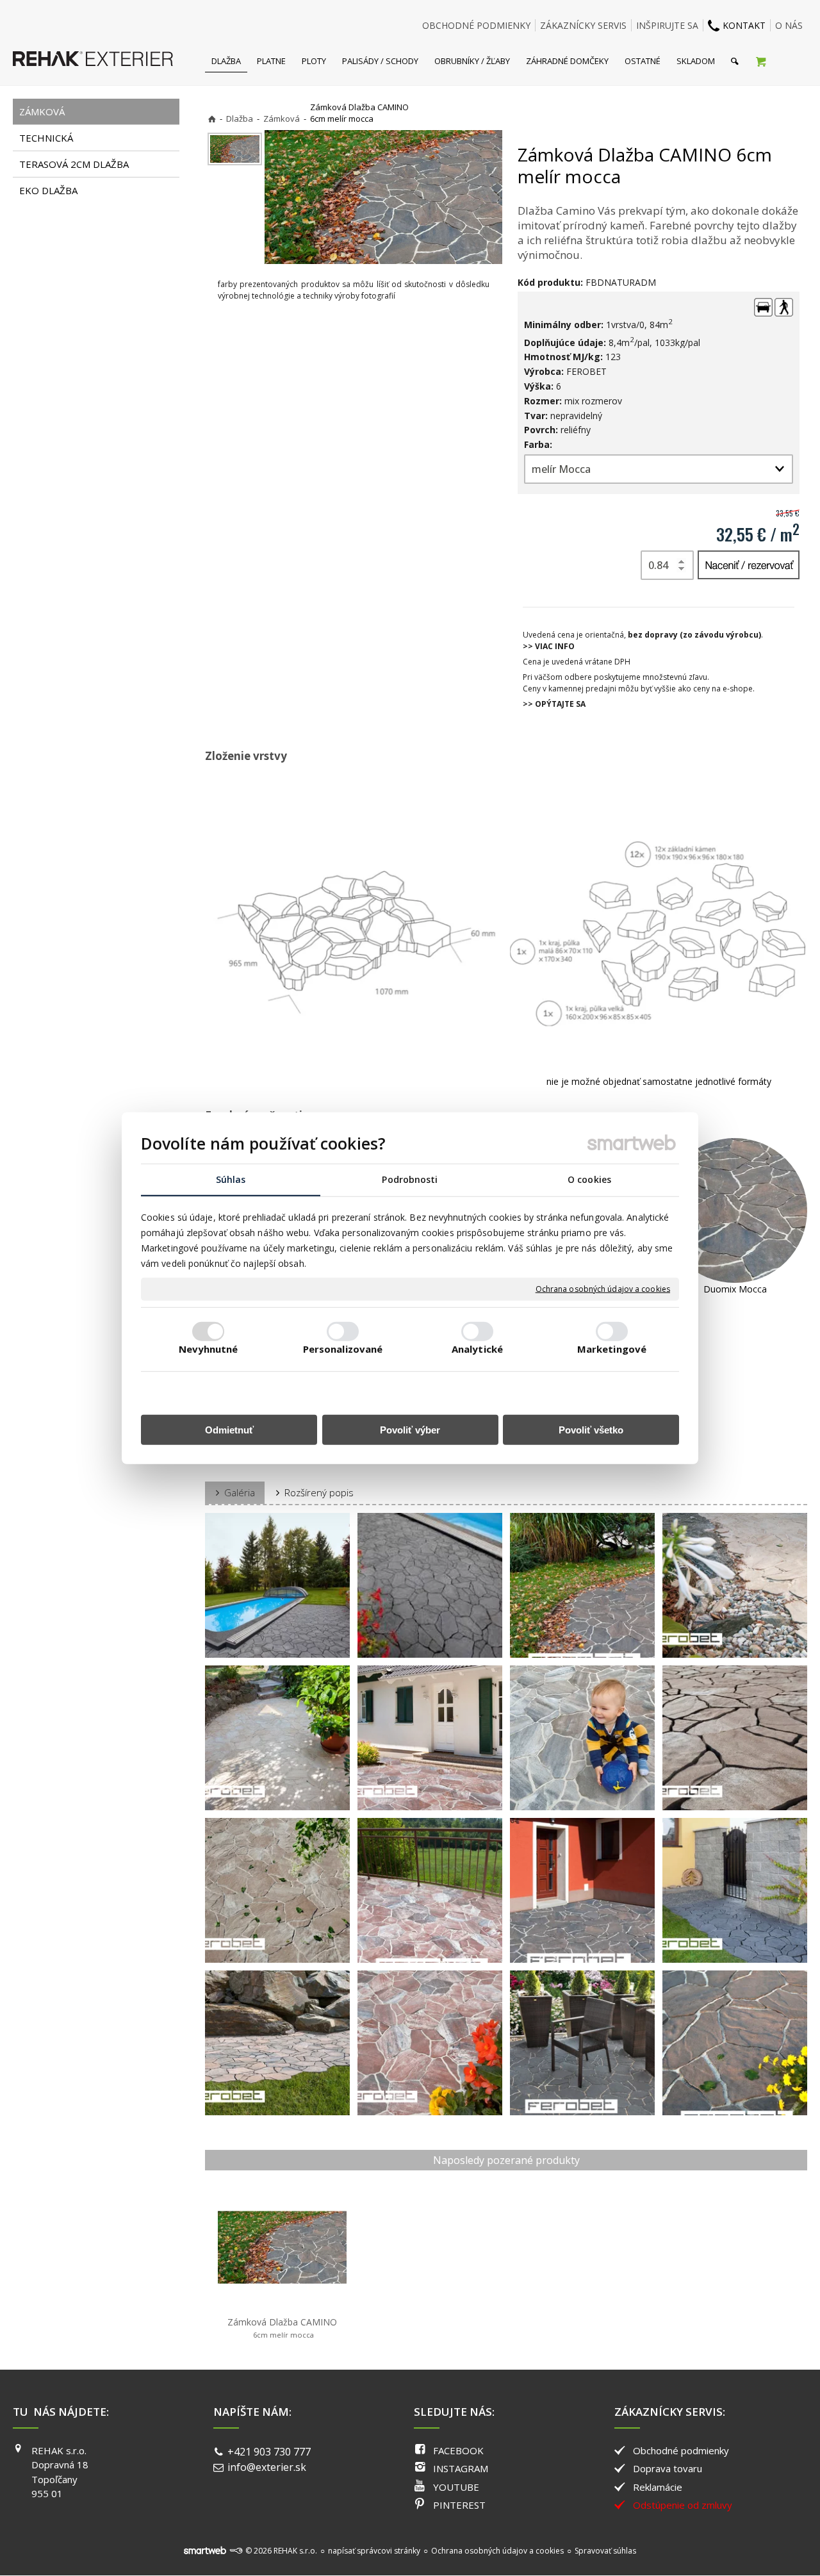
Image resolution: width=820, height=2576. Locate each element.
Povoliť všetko (591, 1430)
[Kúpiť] (749, 565)
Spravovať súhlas (605, 2551)
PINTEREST (459, 2505)
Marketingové (612, 1349)
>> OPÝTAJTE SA (554, 704)
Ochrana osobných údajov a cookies (603, 1289)
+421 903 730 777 (269, 2452)
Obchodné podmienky (681, 2450)
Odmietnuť (229, 1430)
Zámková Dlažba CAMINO (282, 2328)
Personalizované (343, 1349)
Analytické (477, 1349)
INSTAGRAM (461, 2468)
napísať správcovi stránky (374, 2551)
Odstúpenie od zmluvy (683, 2505)
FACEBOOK (458, 2450)
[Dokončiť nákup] (761, 61)
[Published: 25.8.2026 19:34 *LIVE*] (236, 2551)
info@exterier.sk (267, 2467)
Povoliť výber (410, 1430)
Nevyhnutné (209, 1349)
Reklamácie (658, 2487)
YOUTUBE (456, 2487)
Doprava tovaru (668, 2468)
